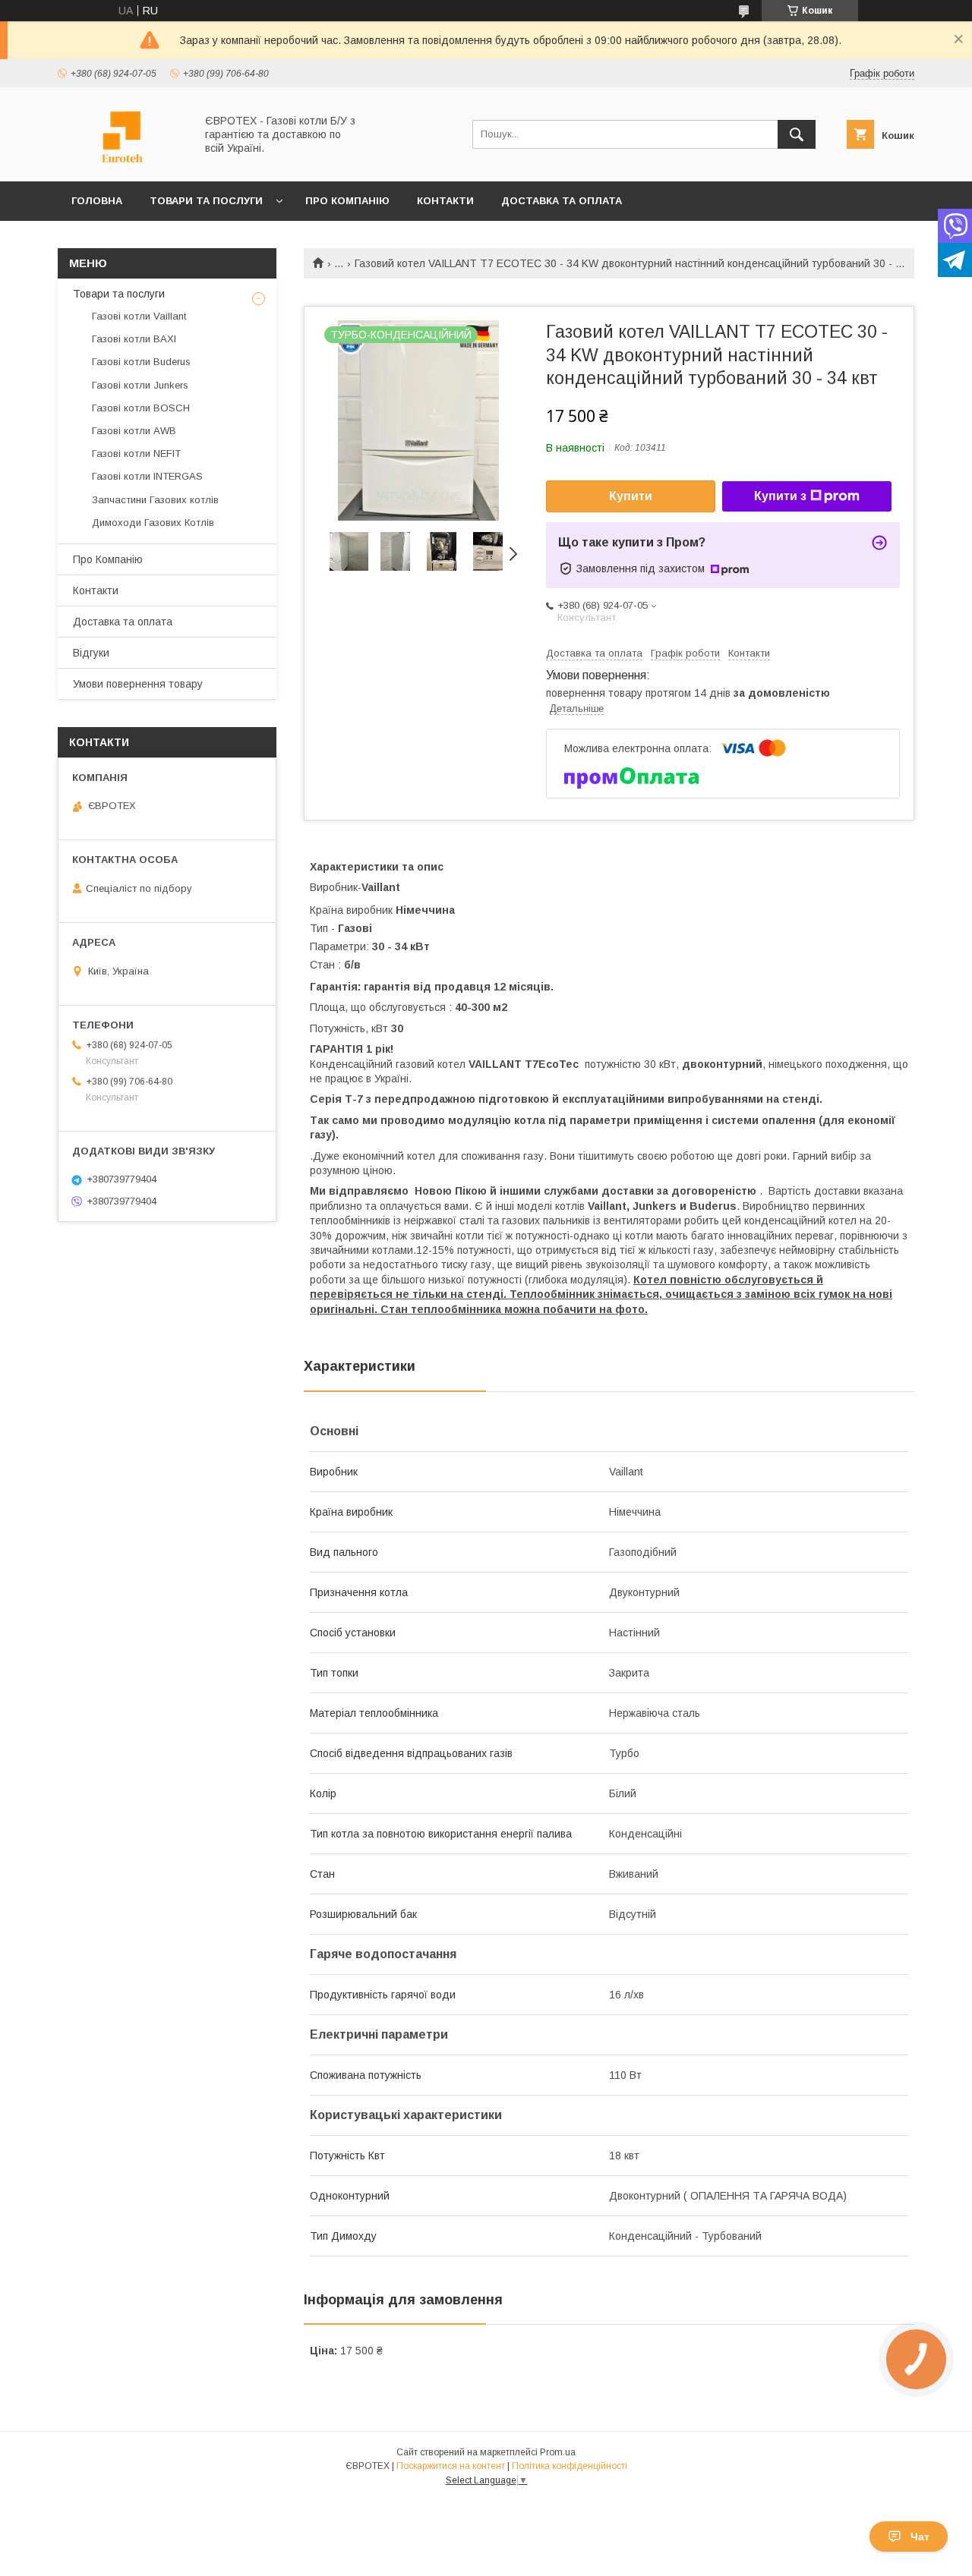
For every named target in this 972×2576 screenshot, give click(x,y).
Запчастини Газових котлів (155, 500)
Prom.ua (558, 2452)
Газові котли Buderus (141, 362)
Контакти (445, 201)
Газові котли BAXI (134, 339)
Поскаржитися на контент (451, 2466)
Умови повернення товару (138, 684)
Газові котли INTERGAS (147, 476)
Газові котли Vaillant (139, 316)
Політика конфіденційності (570, 2466)
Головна (97, 201)
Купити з (780, 496)
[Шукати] (797, 134)
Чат (920, 2537)
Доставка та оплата (562, 201)
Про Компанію (108, 559)
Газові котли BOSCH (141, 408)
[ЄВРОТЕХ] (122, 162)
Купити (631, 496)
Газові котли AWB (134, 431)
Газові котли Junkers (140, 385)
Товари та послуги (206, 201)
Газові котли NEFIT (136, 453)
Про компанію (347, 201)
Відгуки (91, 653)
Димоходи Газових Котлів (153, 523)
